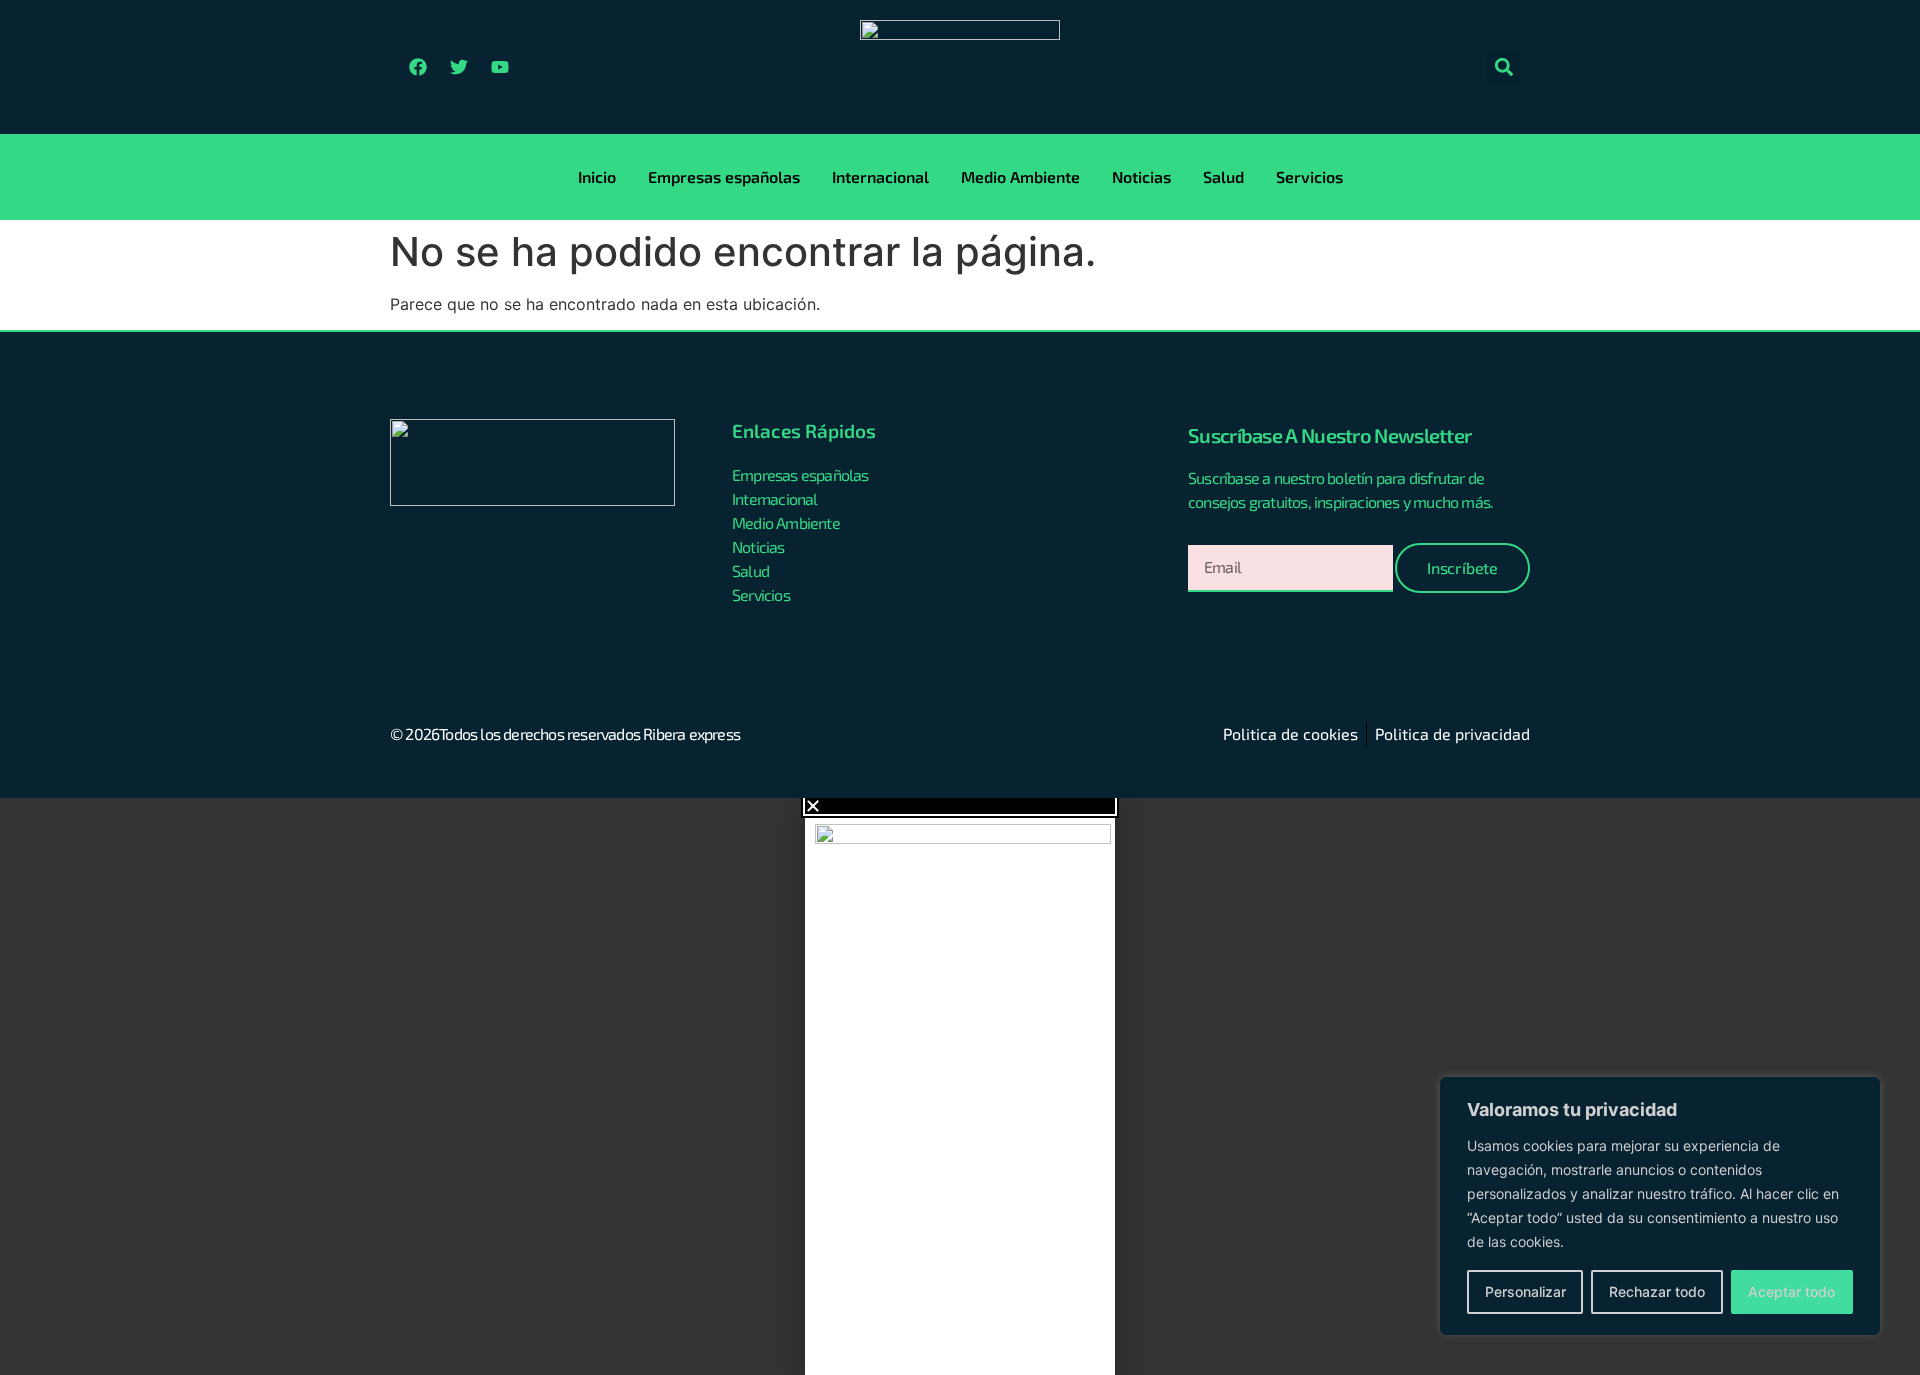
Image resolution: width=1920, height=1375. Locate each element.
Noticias (1141, 176)
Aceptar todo (1791, 1291)
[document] (960, 1086)
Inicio (597, 176)
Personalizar (1525, 1291)
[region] (1660, 1206)
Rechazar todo (1657, 1291)
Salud (1223, 176)
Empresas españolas (724, 176)
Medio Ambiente (1020, 176)
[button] (1503, 67)
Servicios (1309, 176)
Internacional (880, 176)
